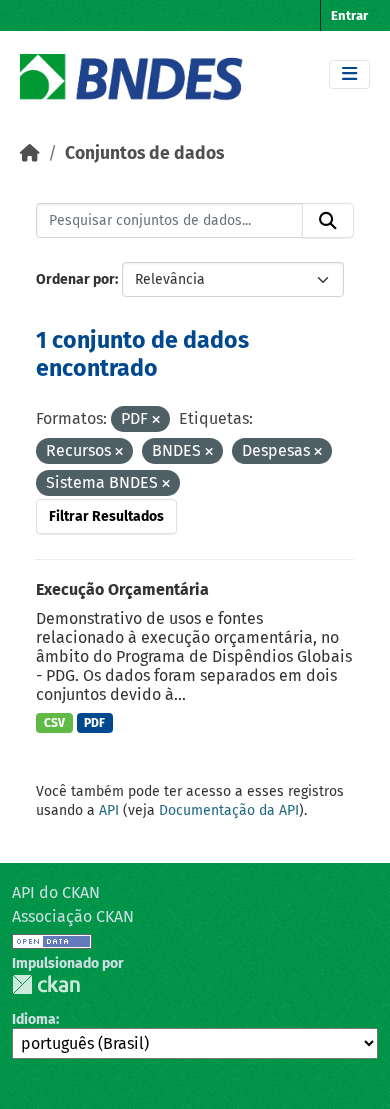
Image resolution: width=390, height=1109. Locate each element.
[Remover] (156, 420)
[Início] (30, 153)
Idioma (34, 1019)
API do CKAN (56, 892)
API (109, 810)
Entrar (349, 15)
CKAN (46, 984)
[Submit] (328, 221)
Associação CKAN (73, 916)
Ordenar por (75, 279)
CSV (54, 723)
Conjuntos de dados (144, 153)
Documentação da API (229, 810)
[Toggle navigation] (349, 74)
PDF (94, 723)
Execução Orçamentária (122, 589)
